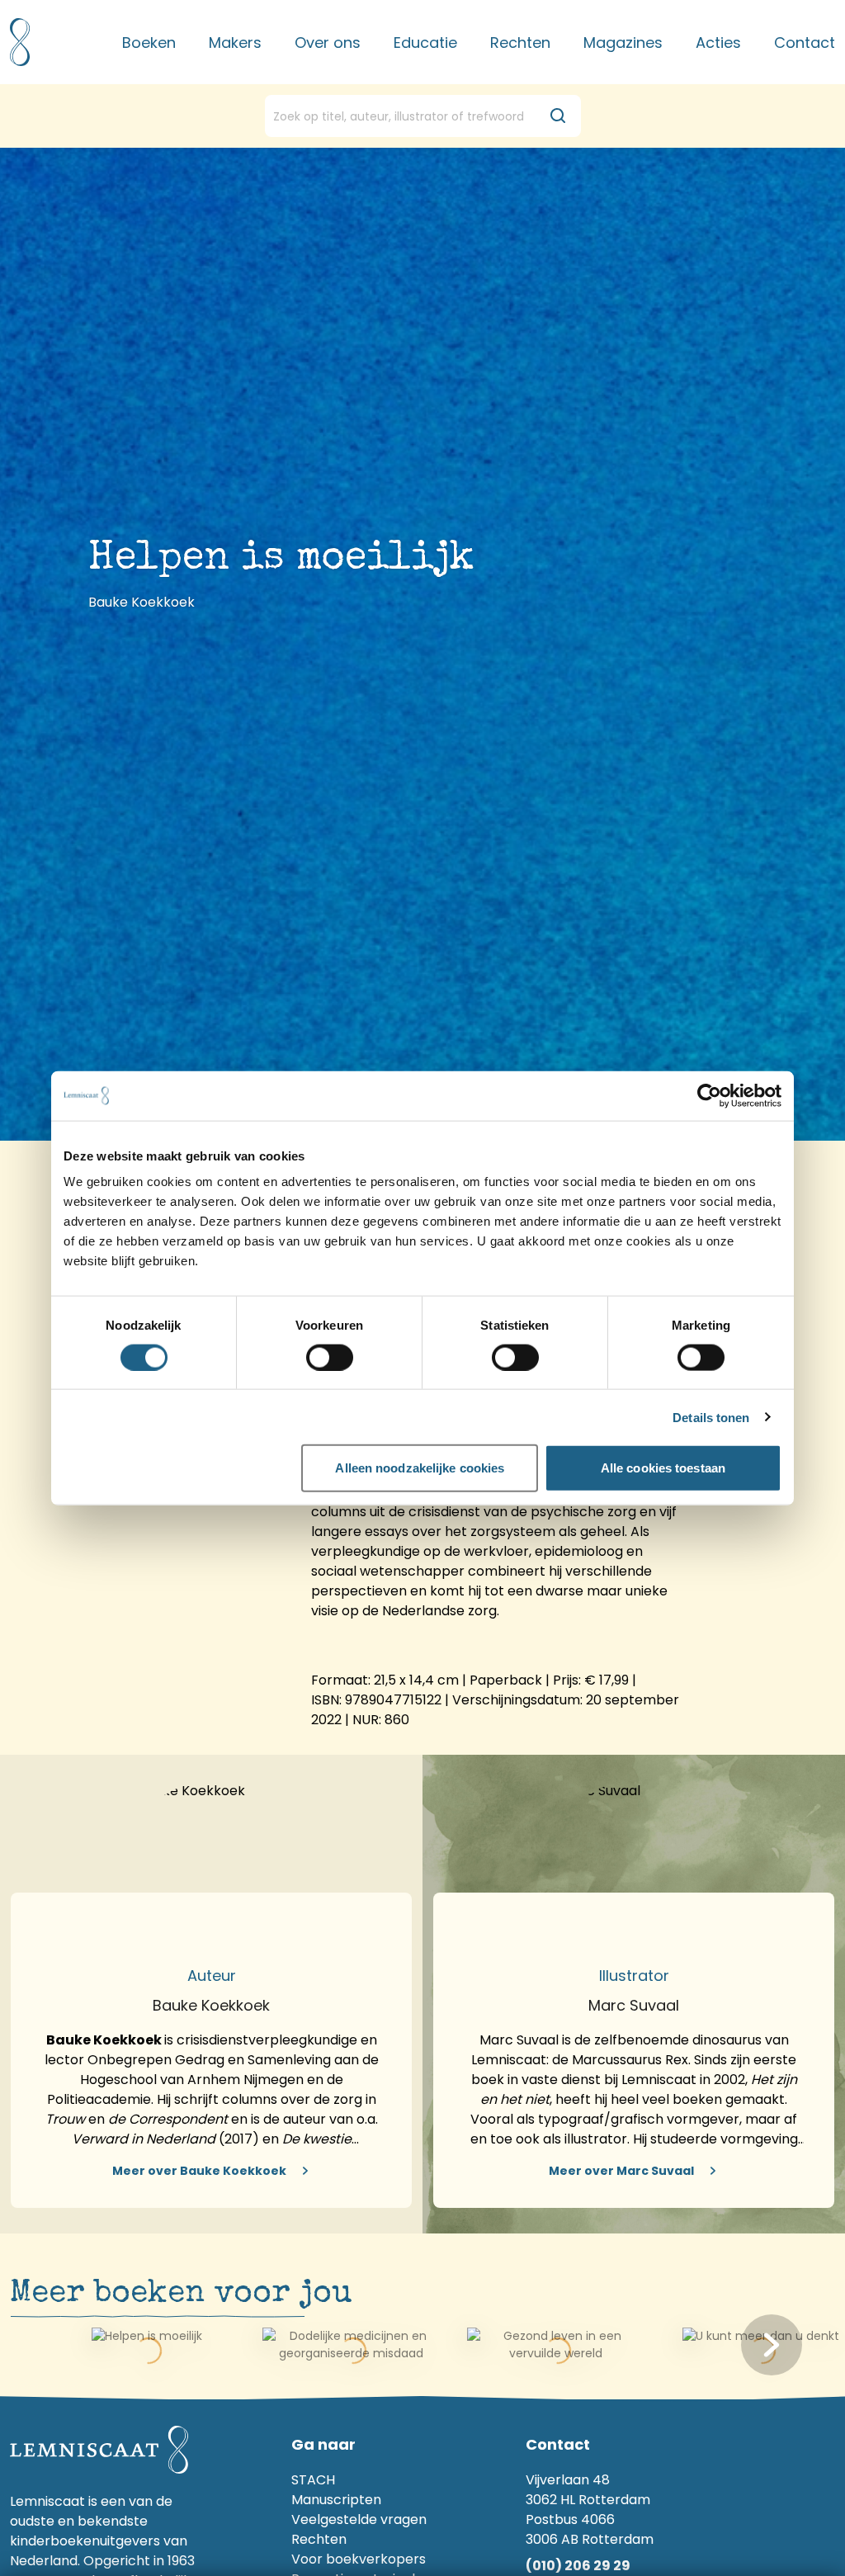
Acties (718, 43)
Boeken (149, 43)
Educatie (425, 43)
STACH (313, 2480)
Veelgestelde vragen (359, 2519)
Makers (235, 43)
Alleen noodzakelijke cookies (420, 1468)
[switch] (330, 1357)
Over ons (328, 43)
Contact (805, 43)
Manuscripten (336, 2500)
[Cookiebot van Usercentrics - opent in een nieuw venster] (709, 1095)
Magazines (623, 43)
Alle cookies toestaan (663, 1468)
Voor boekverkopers (359, 2559)
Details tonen (711, 1417)
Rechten (520, 43)
